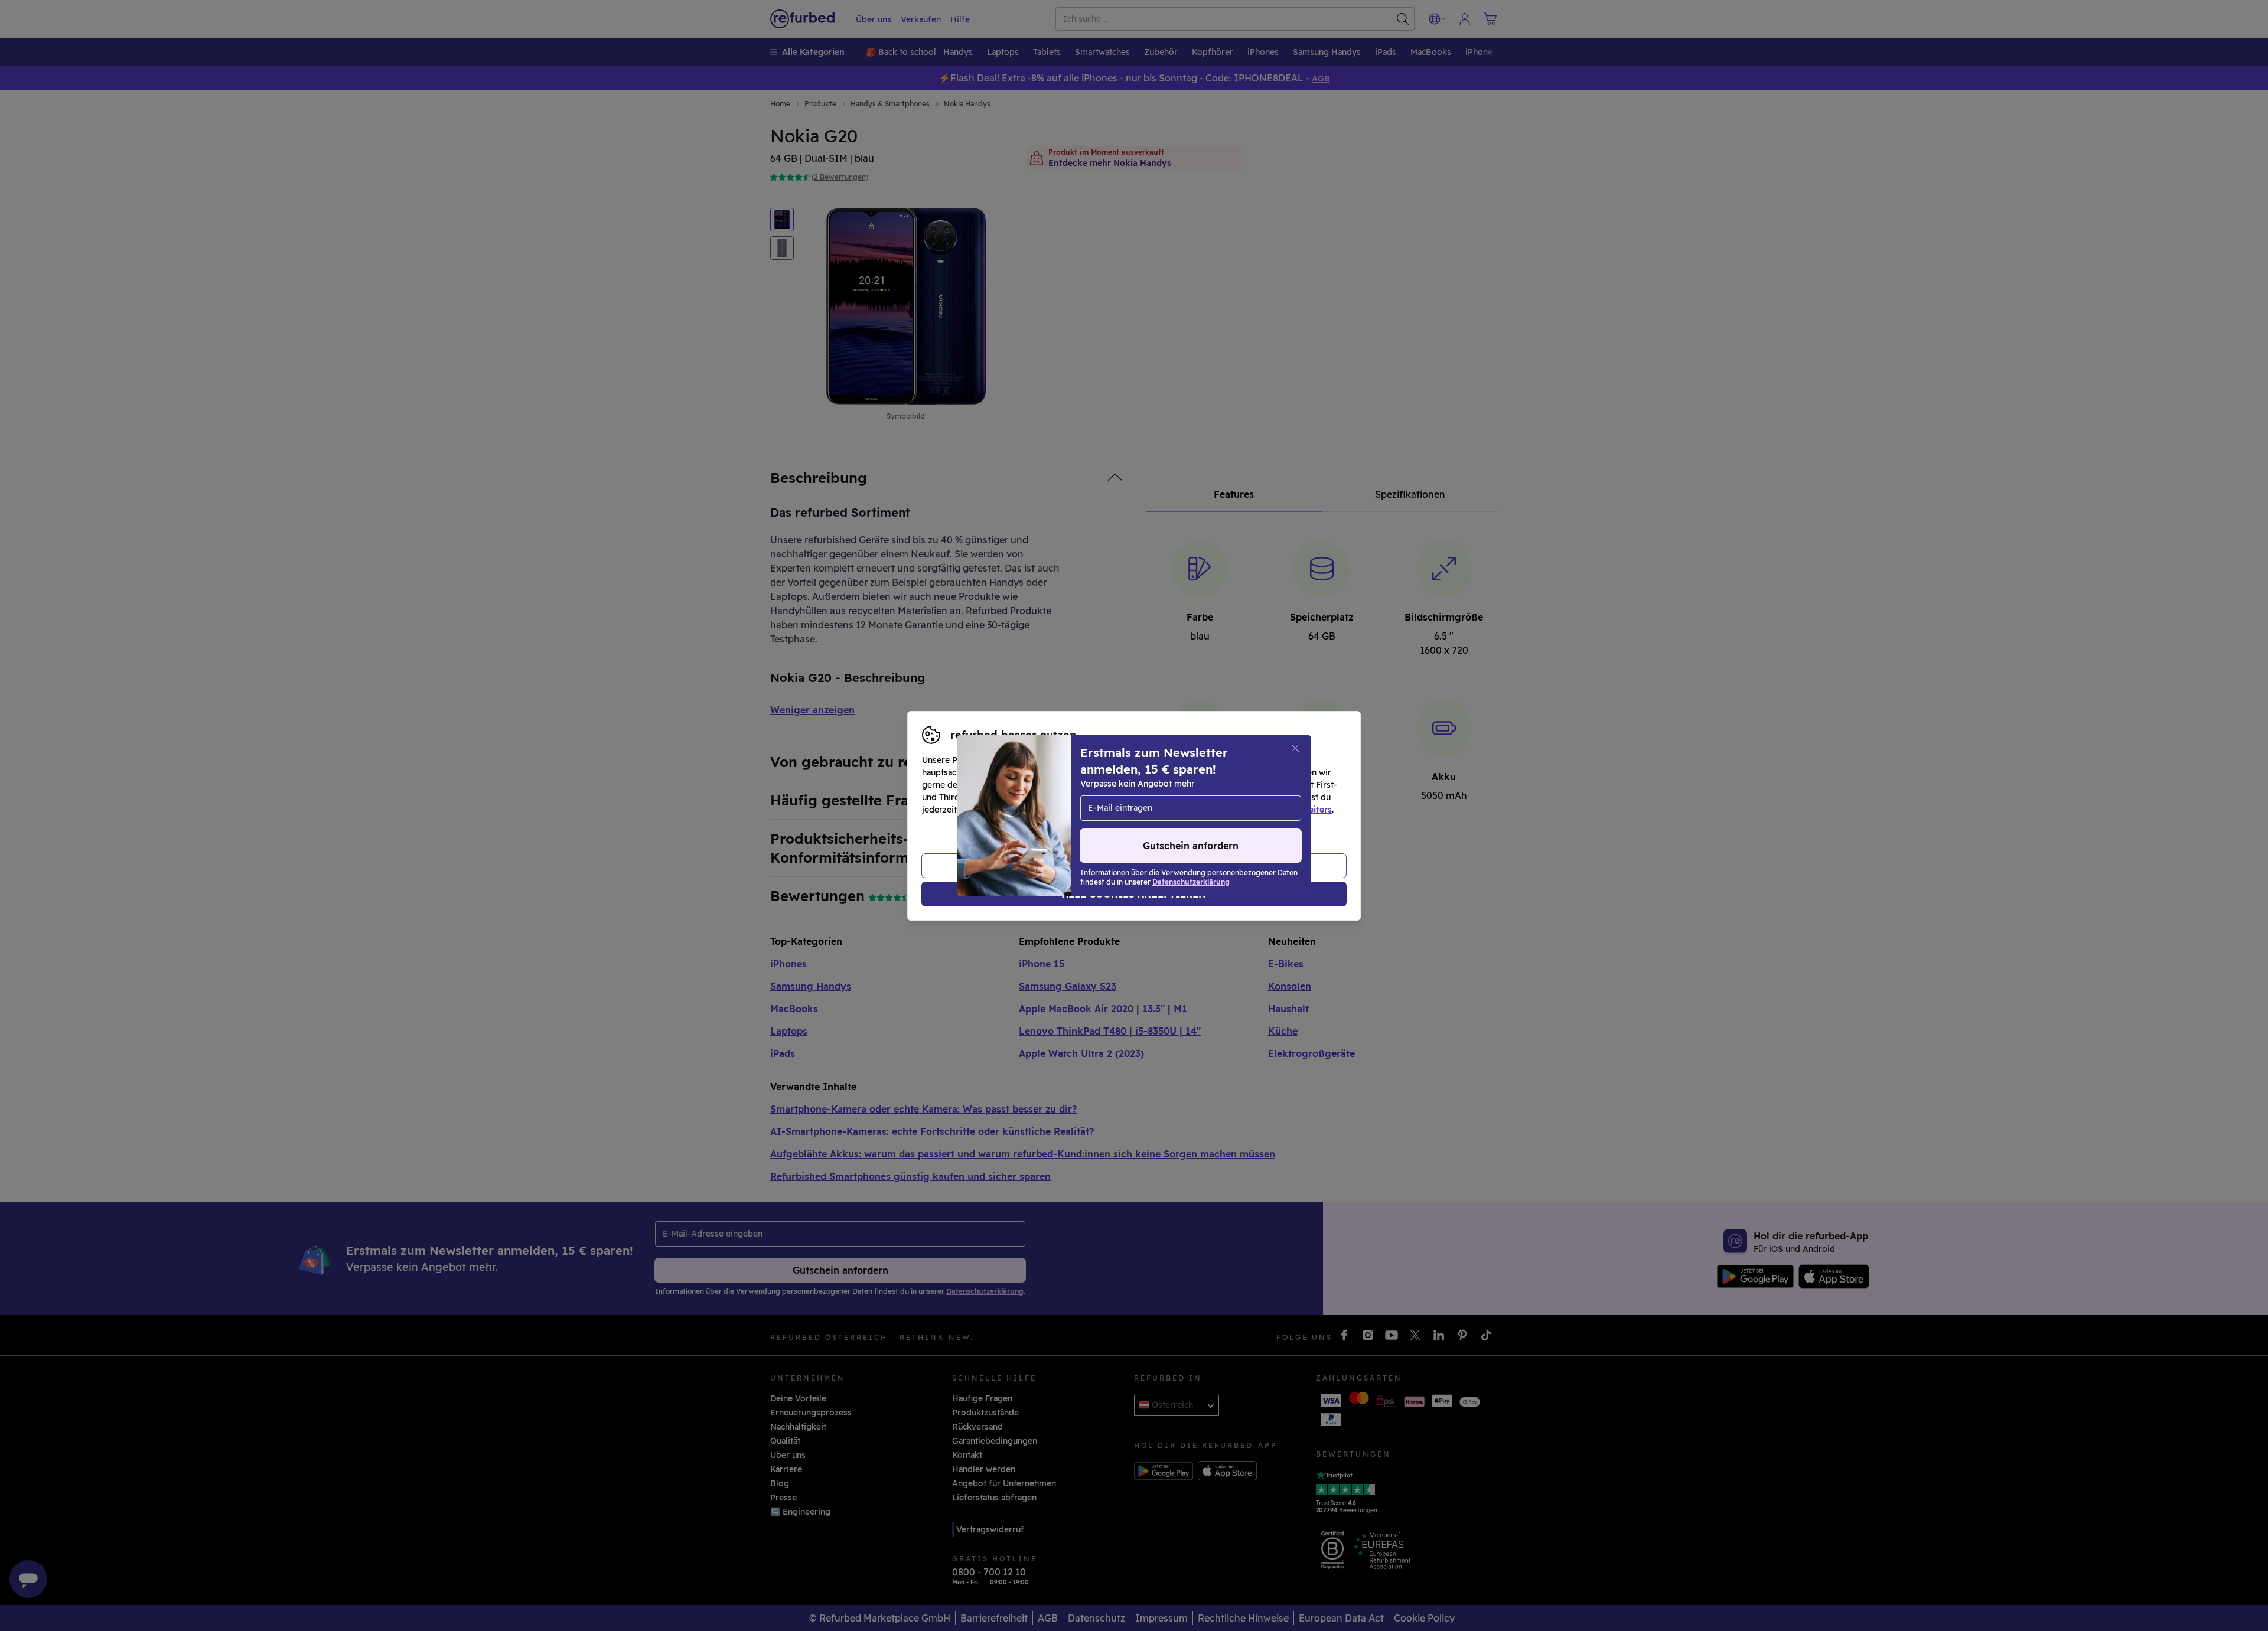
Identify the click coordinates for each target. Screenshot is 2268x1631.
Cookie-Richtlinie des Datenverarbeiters (1249, 810)
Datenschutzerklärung (1084, 810)
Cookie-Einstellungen (1246, 797)
